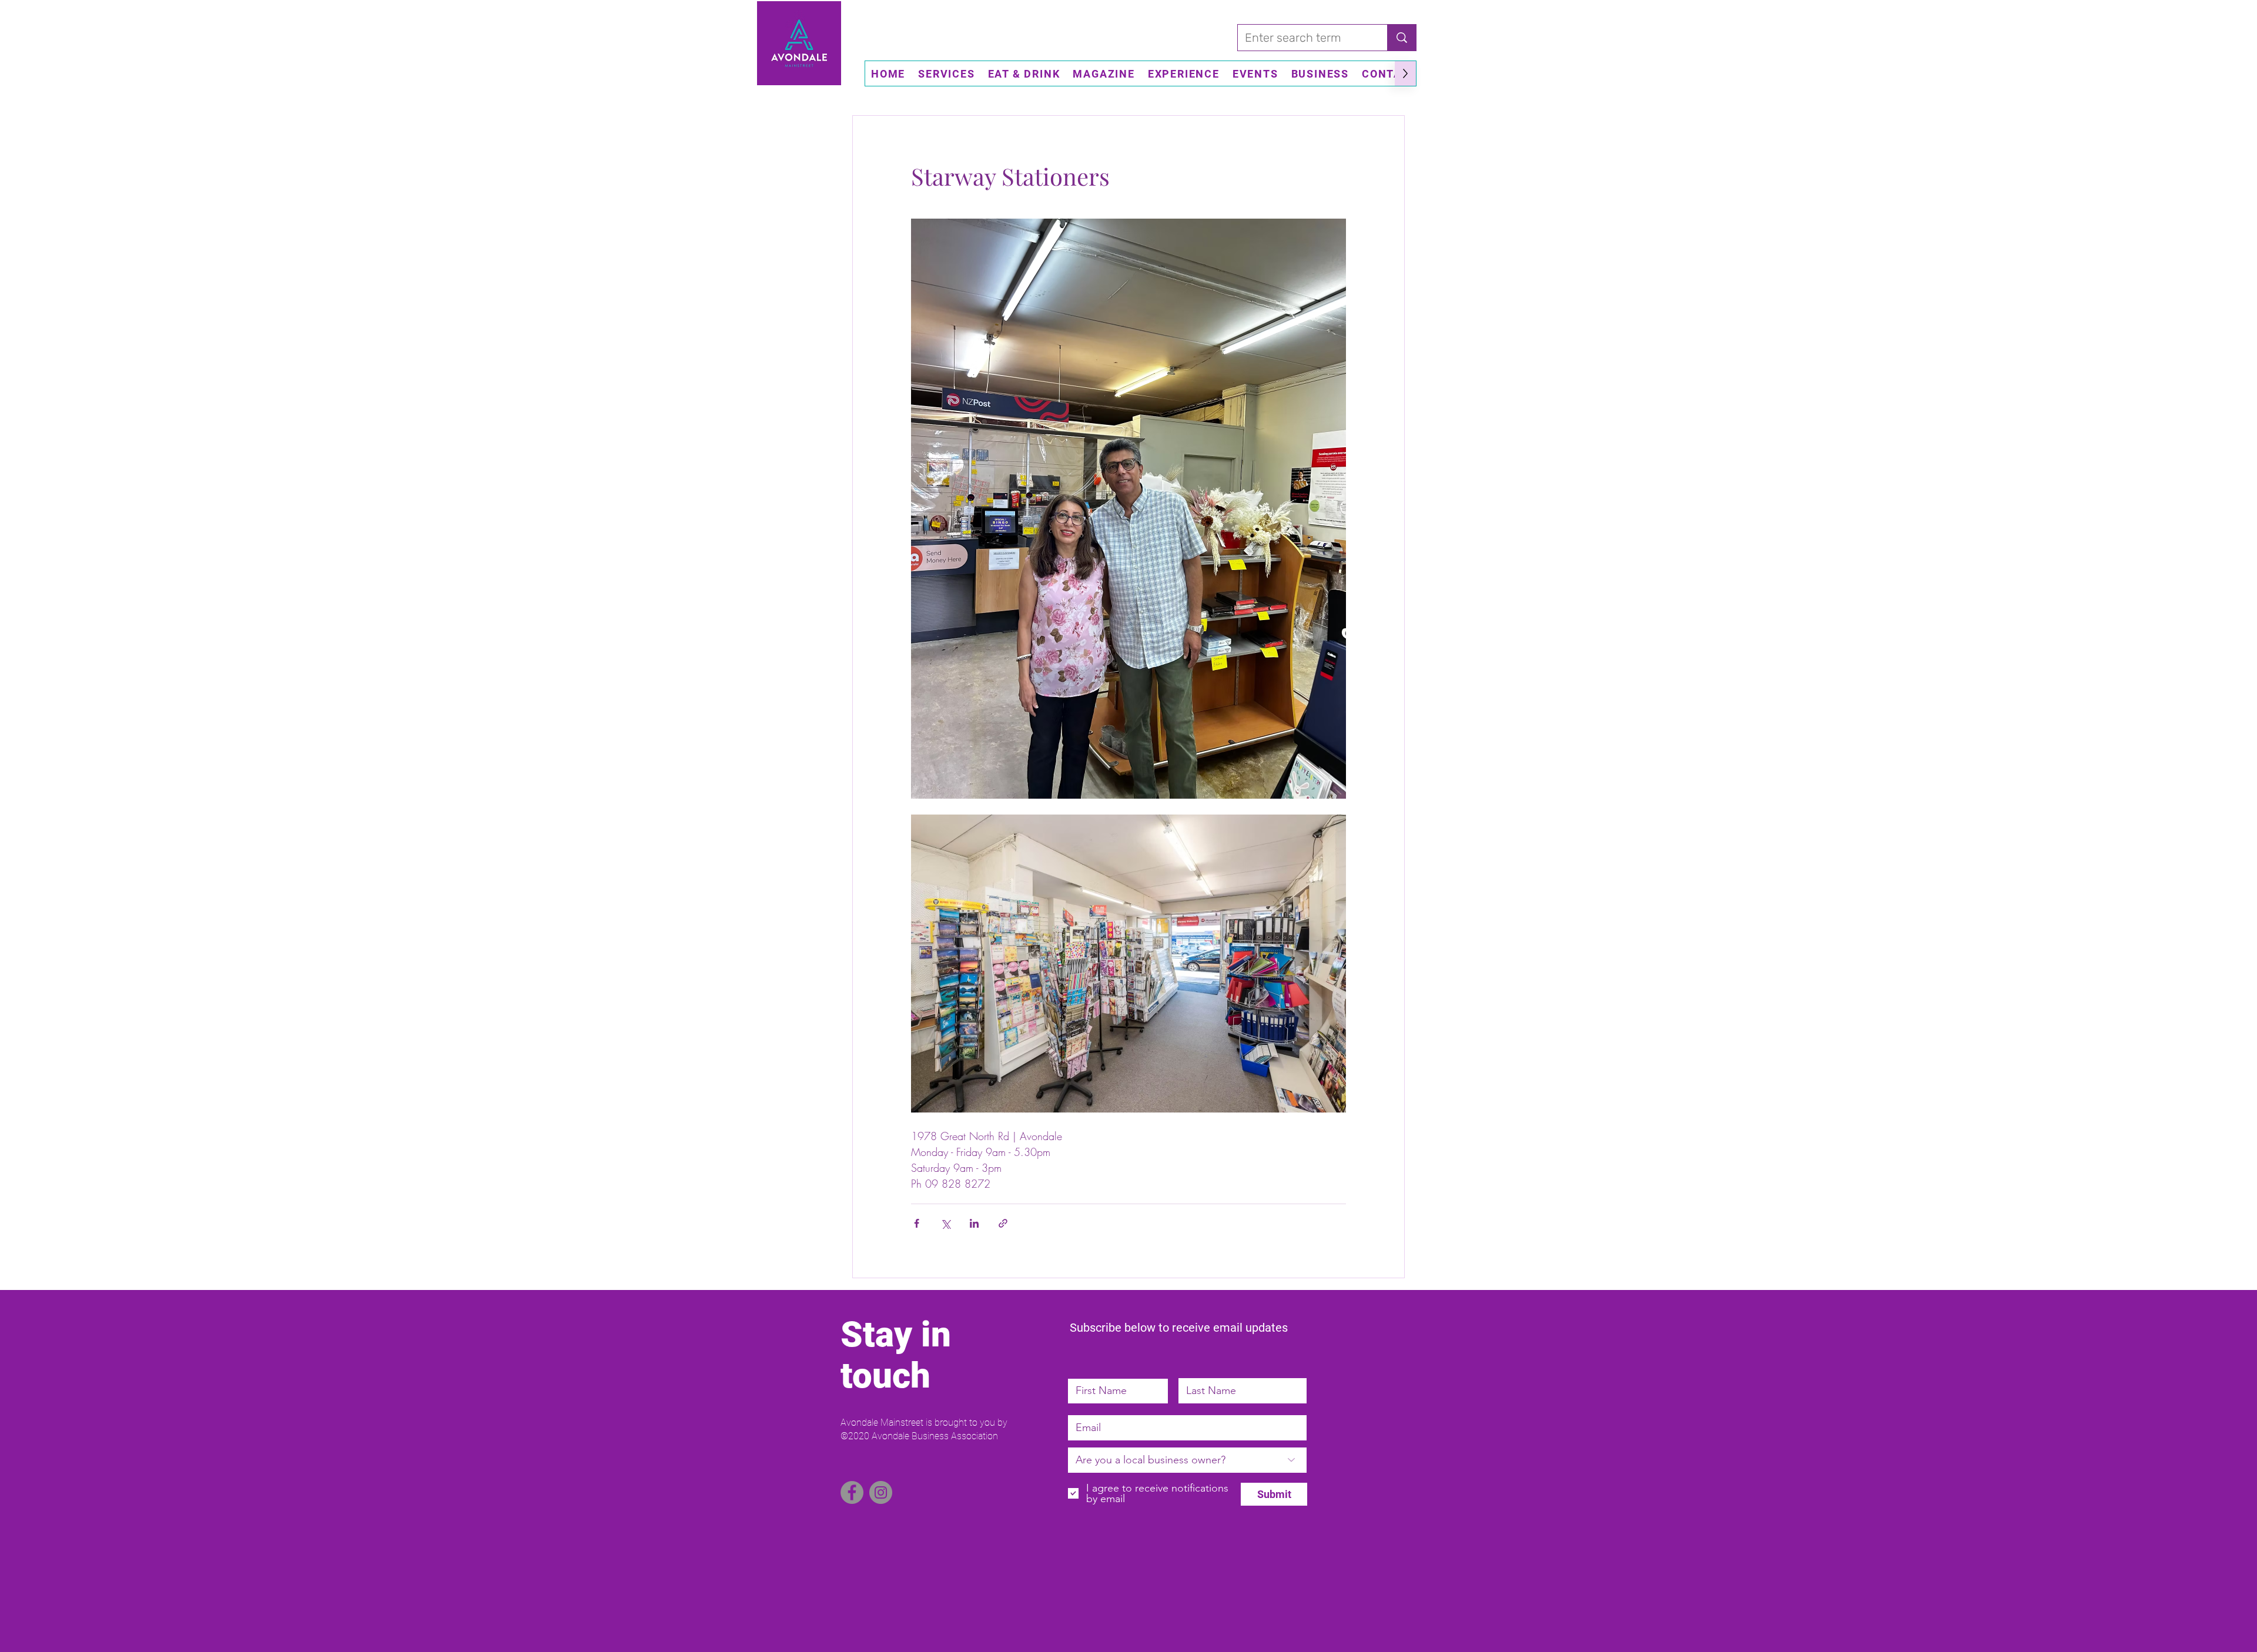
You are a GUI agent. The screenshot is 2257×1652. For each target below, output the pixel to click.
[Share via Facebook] (917, 1223)
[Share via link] (1003, 1223)
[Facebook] (852, 1492)
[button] (946, 73)
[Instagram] (881, 1492)
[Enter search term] (1402, 38)
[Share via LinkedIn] (974, 1223)
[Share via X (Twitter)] (945, 1223)
